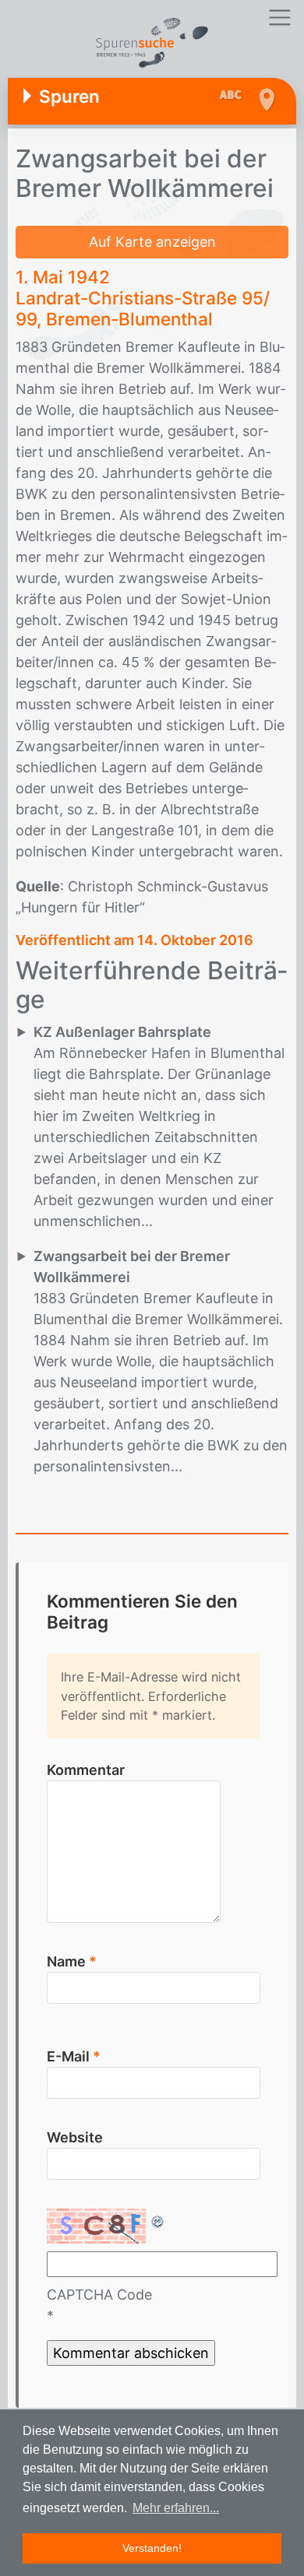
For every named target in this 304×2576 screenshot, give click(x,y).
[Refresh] (158, 2219)
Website (75, 2137)
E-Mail (74, 2056)
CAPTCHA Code (99, 2295)
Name (72, 1961)
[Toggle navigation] (279, 18)
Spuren (69, 96)
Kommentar (86, 1770)
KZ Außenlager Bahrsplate (122, 1032)
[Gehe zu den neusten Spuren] (234, 96)
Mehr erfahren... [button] (176, 2508)
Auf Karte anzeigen (152, 242)
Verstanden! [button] (152, 2548)
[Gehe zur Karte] (266, 100)
